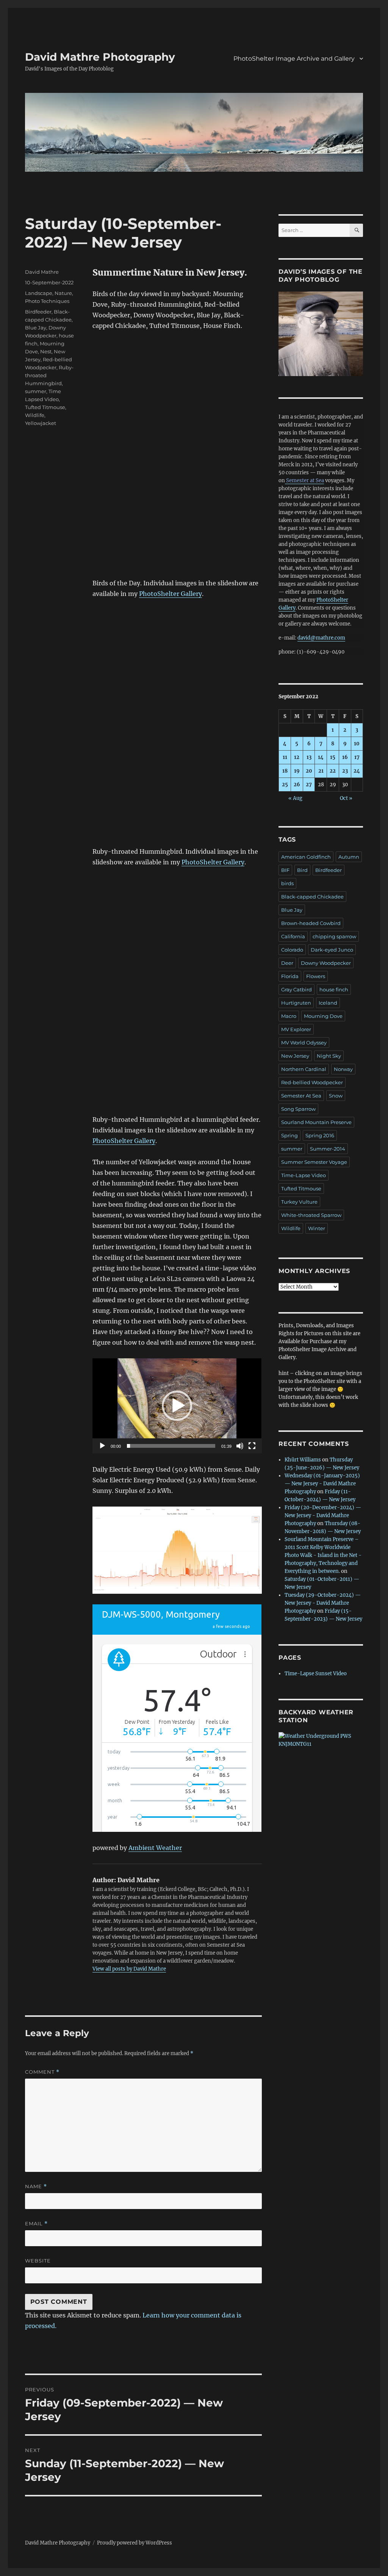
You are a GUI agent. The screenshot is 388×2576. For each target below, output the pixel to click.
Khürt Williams (303, 1460)
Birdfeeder (38, 312)
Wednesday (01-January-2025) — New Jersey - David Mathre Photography (322, 1484)
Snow (336, 1096)
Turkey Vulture (299, 1202)
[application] (177, 1406)
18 (285, 771)
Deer (287, 963)
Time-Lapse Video (304, 1175)
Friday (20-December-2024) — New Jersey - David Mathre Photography (323, 1515)
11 (285, 757)
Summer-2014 (328, 1149)
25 (285, 785)
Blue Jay (36, 328)
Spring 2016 (320, 1135)
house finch (334, 989)
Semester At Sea (301, 1096)
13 (309, 757)
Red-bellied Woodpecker (312, 1082)
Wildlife (35, 415)
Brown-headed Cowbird (311, 923)
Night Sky (329, 1056)
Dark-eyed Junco (332, 950)
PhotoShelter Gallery (171, 594)
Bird (302, 870)
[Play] (102, 1446)
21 (321, 771)
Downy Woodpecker (326, 963)
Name (36, 2186)
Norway (343, 1069)
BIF (285, 870)
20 (309, 771)
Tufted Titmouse (45, 407)
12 (297, 757)
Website (38, 2261)
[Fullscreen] (252, 1446)
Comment (42, 2072)
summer (36, 391)
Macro (289, 1016)
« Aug (295, 798)
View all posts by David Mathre (129, 1969)
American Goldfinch (306, 857)
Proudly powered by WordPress (135, 2543)
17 (357, 757)
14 (321, 757)
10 (357, 744)
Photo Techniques (47, 301)
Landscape (39, 293)
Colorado (292, 950)
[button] (177, 1406)
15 (333, 757)
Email (36, 2224)
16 (345, 757)
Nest (46, 351)
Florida (290, 976)
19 (297, 771)
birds (287, 883)
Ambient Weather (155, 1848)
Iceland (328, 1003)
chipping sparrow (334, 936)
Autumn (349, 857)
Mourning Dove (323, 1016)
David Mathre (42, 272)
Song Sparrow (298, 1109)
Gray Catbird (296, 989)
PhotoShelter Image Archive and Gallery (294, 59)
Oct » (346, 798)
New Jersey (295, 1056)
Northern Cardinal (304, 1069)
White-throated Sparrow (311, 1215)
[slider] (171, 1446)
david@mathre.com (321, 638)
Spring (289, 1135)
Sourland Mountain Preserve (316, 1122)
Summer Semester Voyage (314, 1162)
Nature (63, 293)
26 (297, 785)
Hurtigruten (296, 1003)
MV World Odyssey (304, 1043)
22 (333, 771)
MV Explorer (296, 1029)
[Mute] (240, 1446)
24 (357, 771)
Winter (317, 1228)
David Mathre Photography (100, 57)
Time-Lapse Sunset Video (316, 1674)
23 (345, 771)
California (293, 936)
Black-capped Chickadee (312, 897)
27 (309, 785)
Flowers (316, 976)
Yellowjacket (41, 423)
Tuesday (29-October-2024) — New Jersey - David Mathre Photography (323, 1603)
